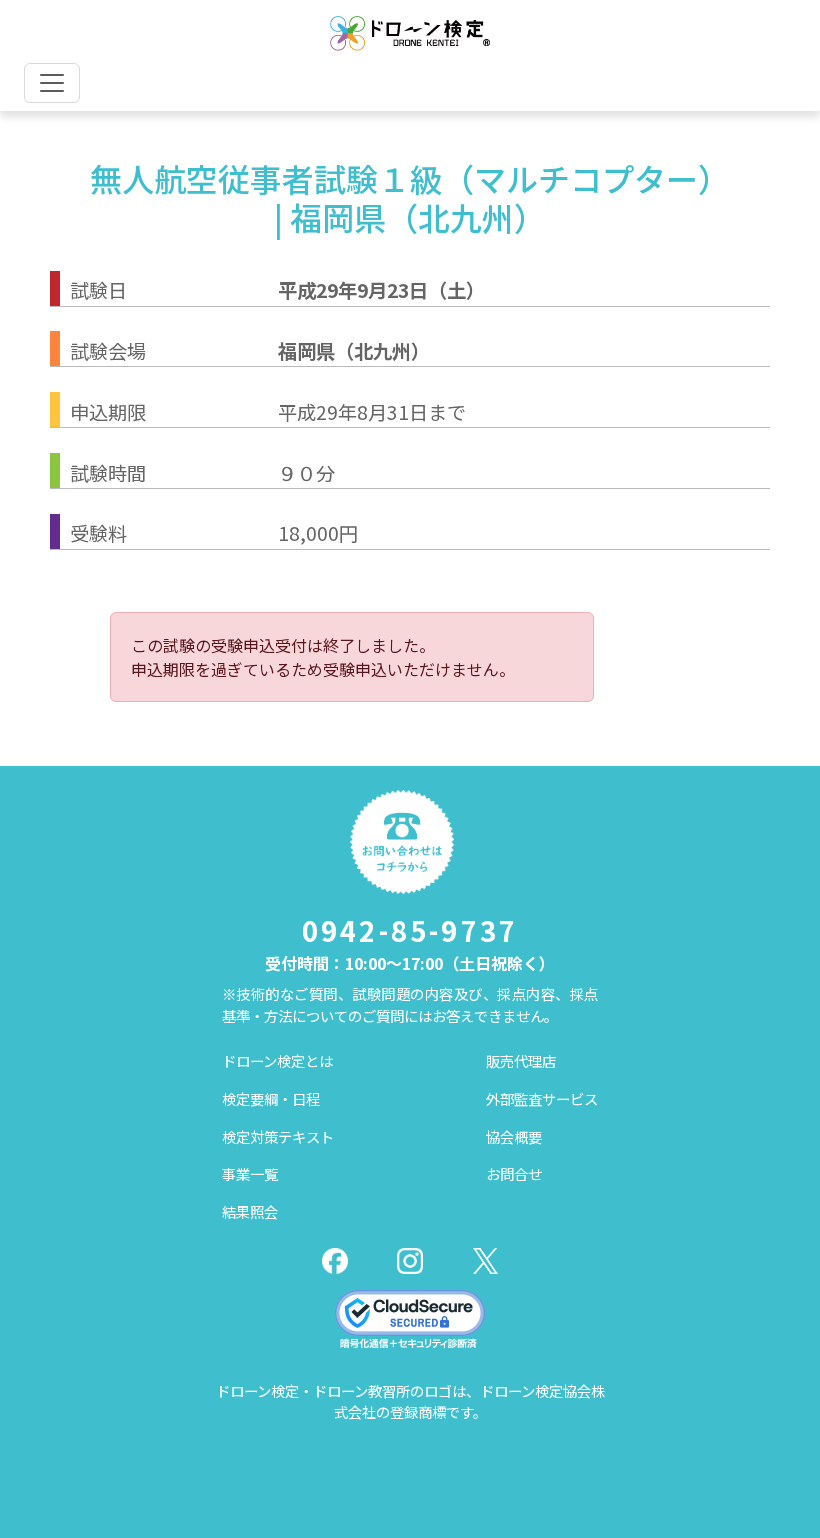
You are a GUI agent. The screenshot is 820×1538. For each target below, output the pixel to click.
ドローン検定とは (277, 1060)
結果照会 (250, 1211)
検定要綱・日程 (271, 1098)
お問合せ (514, 1173)
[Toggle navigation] (52, 83)
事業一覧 (250, 1173)
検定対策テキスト (278, 1136)
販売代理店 (521, 1060)
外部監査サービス (542, 1098)
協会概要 (514, 1136)
